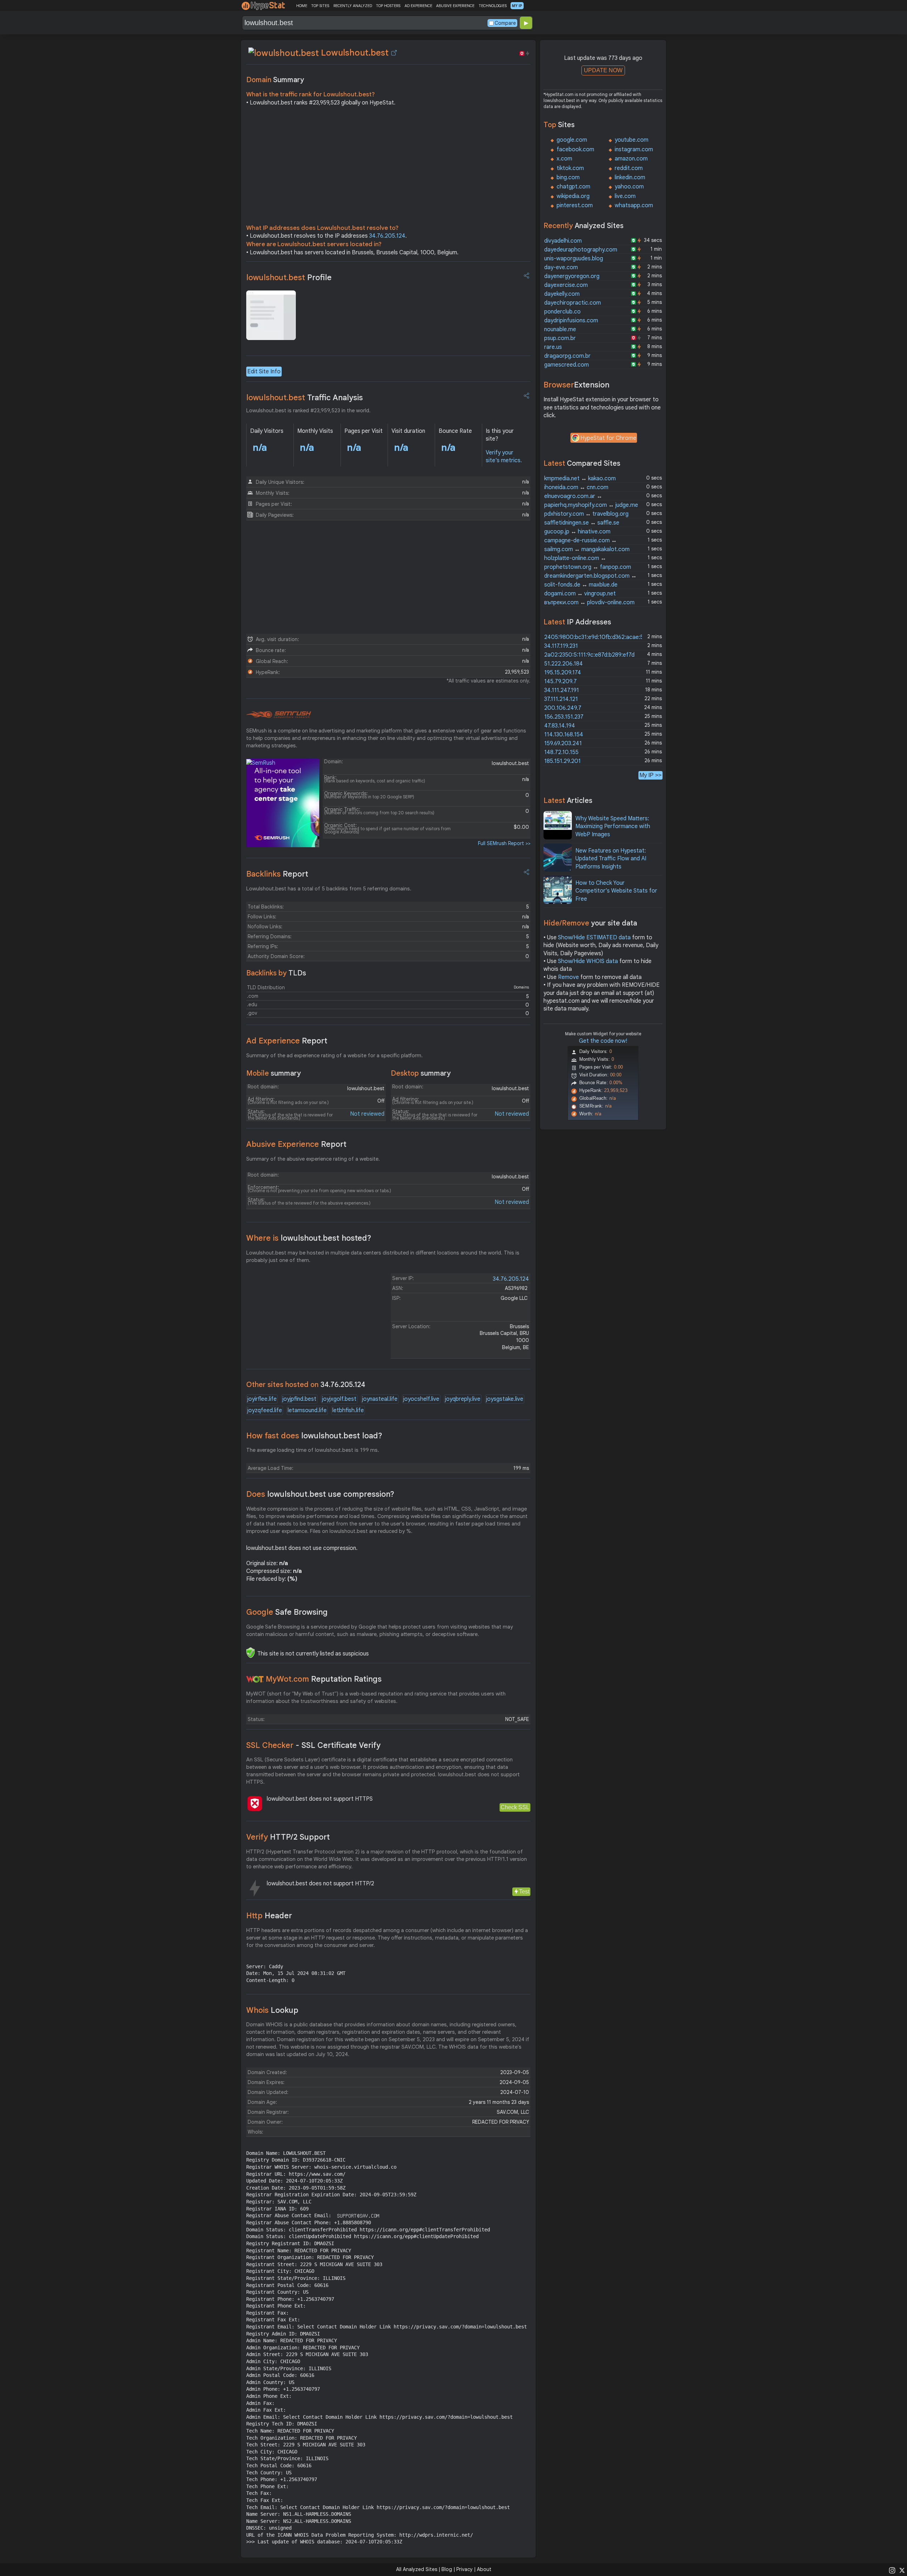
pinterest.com (575, 205)
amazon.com (631, 159)
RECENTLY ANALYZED (353, 6)
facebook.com (575, 149)
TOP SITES (320, 6)
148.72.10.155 (561, 752)
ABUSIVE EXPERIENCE (455, 6)
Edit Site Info (264, 372)
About (484, 2569)
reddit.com (629, 168)
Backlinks (277, 874)
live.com (625, 196)
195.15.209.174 (563, 673)
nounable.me (560, 329)
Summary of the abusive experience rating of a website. (313, 1159)
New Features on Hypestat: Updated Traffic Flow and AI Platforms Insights (611, 859)
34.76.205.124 (387, 236)
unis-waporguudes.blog (574, 259)
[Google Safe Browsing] (250, 1653)
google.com (572, 140)
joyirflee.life (262, 1399)
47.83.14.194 (560, 726)
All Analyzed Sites (417, 2569)
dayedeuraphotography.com (581, 250)
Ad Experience (287, 1041)
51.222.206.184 (564, 664)
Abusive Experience (296, 1144)
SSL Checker (313, 1745)
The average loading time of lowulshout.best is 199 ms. (313, 1450)
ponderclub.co (562, 312)
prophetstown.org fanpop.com (588, 567)
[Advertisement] (388, 167)
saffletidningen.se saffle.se (582, 523)
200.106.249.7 (563, 708)
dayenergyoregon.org (572, 276)
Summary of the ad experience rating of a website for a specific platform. (334, 1055)
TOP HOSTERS (388, 6)
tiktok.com (570, 168)
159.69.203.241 (563, 743)
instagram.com (634, 149)
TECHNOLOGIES (493, 6)
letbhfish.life (348, 1410)
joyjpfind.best (299, 1399)
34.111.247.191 (562, 690)
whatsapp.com (634, 205)
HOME (302, 6)
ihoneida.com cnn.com (576, 487)
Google (287, 1612)
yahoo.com (629, 187)
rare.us (553, 347)
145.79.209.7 (560, 681)
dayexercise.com (566, 285)
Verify (288, 1837)
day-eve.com (561, 267)
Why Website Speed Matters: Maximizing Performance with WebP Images (613, 826)
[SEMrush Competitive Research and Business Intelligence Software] (279, 715)
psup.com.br (560, 338)
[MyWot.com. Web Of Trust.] (255, 1679)
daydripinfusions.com (571, 321)
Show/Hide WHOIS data (588, 961)
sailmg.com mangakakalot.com (587, 549)
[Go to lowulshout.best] (394, 53)
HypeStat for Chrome (608, 438)
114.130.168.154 (564, 735)
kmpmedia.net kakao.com (580, 479)
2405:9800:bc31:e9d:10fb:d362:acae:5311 (598, 637)
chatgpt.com (573, 187)
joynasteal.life (380, 1399)
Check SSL (515, 1807)
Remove (568, 977)
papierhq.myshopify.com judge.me (591, 505)
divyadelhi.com (563, 241)
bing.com (568, 177)
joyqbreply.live (463, 1399)
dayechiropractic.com (573, 303)
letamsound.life (307, 1410)
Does (320, 1494)
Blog (447, 2569)
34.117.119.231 (561, 646)
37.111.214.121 (561, 699)
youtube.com (632, 140)
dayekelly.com (562, 294)
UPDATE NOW (603, 70)
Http (269, 1916)
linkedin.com (630, 177)
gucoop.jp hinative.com (577, 532)
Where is (309, 1238)
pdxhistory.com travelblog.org (586, 514)
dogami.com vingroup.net (580, 594)
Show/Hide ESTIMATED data (594, 938)
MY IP (517, 6)
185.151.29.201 (562, 761)
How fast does (314, 1436)
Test (524, 1892)
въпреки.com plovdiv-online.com (589, 602)
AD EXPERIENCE (418, 6)
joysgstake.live (505, 1399)
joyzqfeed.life (265, 1410)
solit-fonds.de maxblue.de (581, 585)
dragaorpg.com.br (567, 356)
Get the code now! (603, 1041)
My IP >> (650, 775)
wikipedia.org (573, 196)
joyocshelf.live (421, 1399)
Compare (505, 23)
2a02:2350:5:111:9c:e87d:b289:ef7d (589, 655)
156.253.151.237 (564, 717)
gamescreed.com (567, 365)
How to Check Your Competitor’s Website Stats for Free (616, 891)
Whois (272, 2010)
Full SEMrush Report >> (504, 843)
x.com (564, 159)
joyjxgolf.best (339, 1399)
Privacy (464, 2569)
